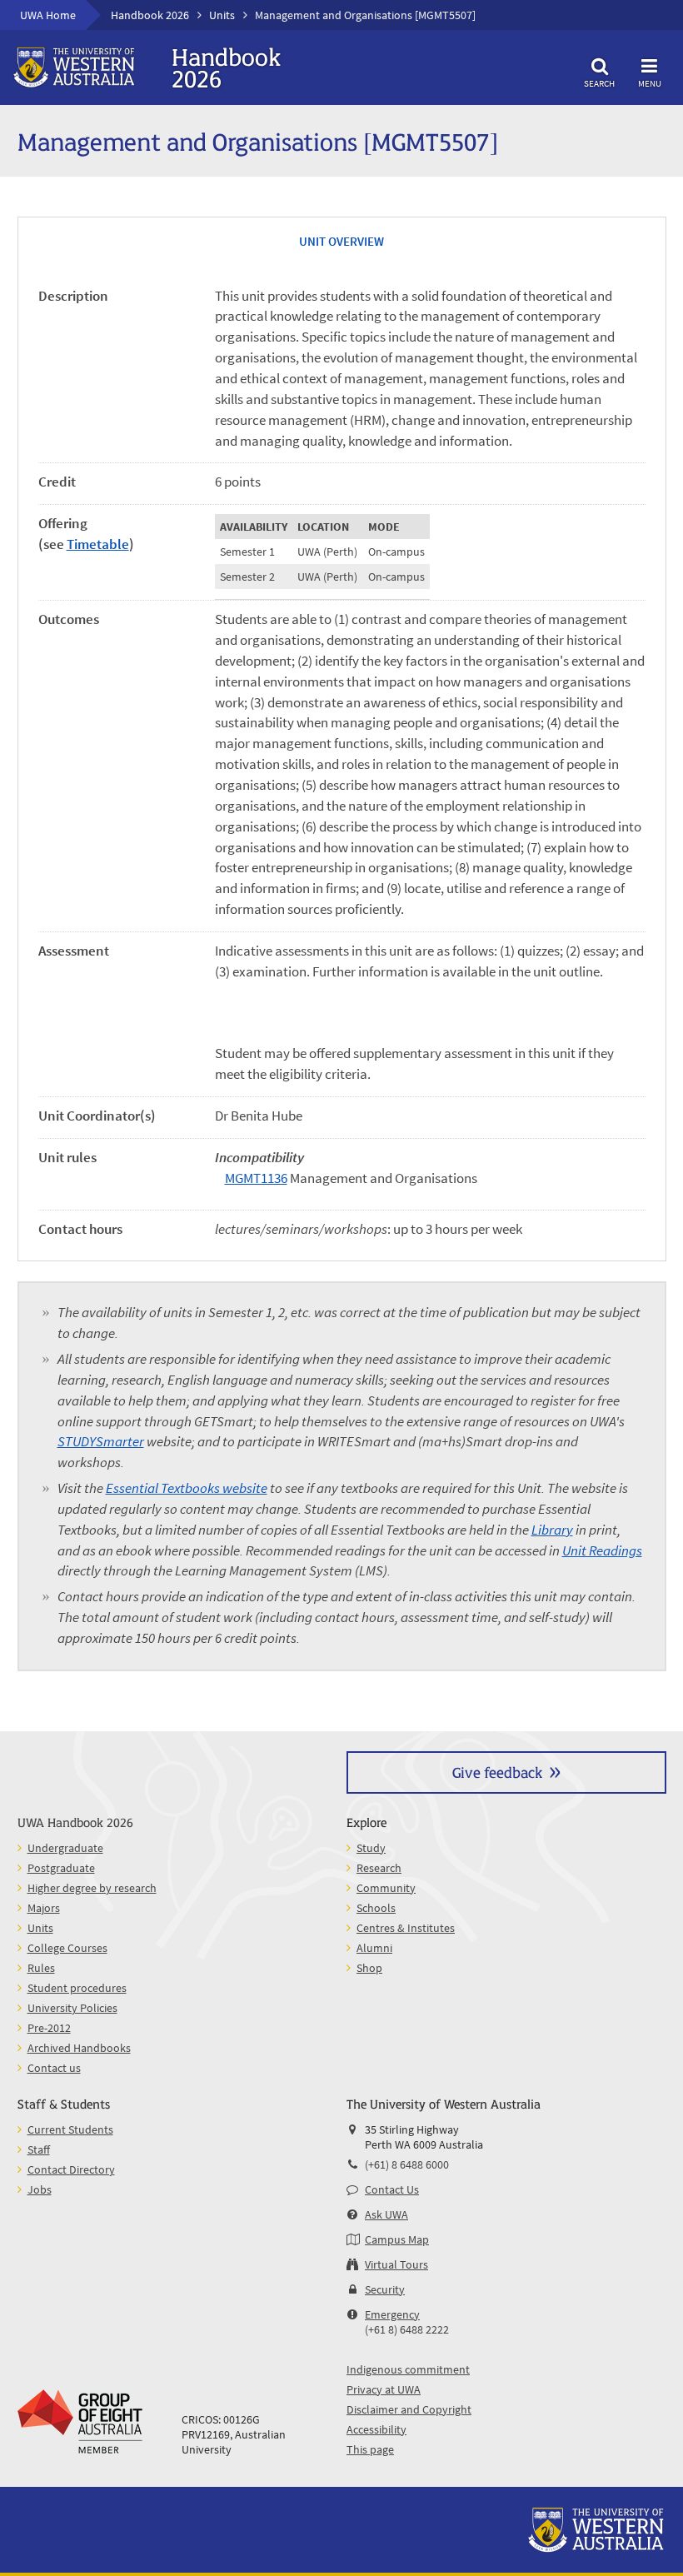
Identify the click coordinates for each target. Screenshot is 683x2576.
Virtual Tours (396, 2264)
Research (379, 1868)
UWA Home (48, 15)
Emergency (392, 2314)
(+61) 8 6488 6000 (407, 2164)
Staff (39, 2149)
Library (552, 1530)
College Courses (67, 1948)
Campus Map (397, 2239)
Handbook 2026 (150, 15)
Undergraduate (65, 1848)
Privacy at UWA (384, 2389)
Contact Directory (71, 2169)
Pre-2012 (49, 2028)
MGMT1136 (256, 1178)
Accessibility (376, 2429)
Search (599, 83)
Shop (369, 1968)
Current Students (70, 2129)
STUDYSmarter (101, 1442)
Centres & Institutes (406, 1928)
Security (385, 2289)
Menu (650, 83)
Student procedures (77, 1988)
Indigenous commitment (408, 2369)
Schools (376, 1908)
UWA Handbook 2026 (75, 1822)
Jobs (40, 2189)
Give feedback (497, 1772)
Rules (41, 1968)
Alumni (374, 1948)
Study (371, 1848)
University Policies (72, 2008)
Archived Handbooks (79, 2048)
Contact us (54, 2068)
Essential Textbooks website (187, 1488)
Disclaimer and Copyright (409, 2409)
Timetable (98, 544)
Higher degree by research (92, 1888)
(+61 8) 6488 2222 (407, 2329)
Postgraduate (61, 1868)
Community (386, 1888)
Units (222, 15)
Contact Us (392, 2189)
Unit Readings (602, 1551)
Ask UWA (386, 2214)
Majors (44, 1908)
